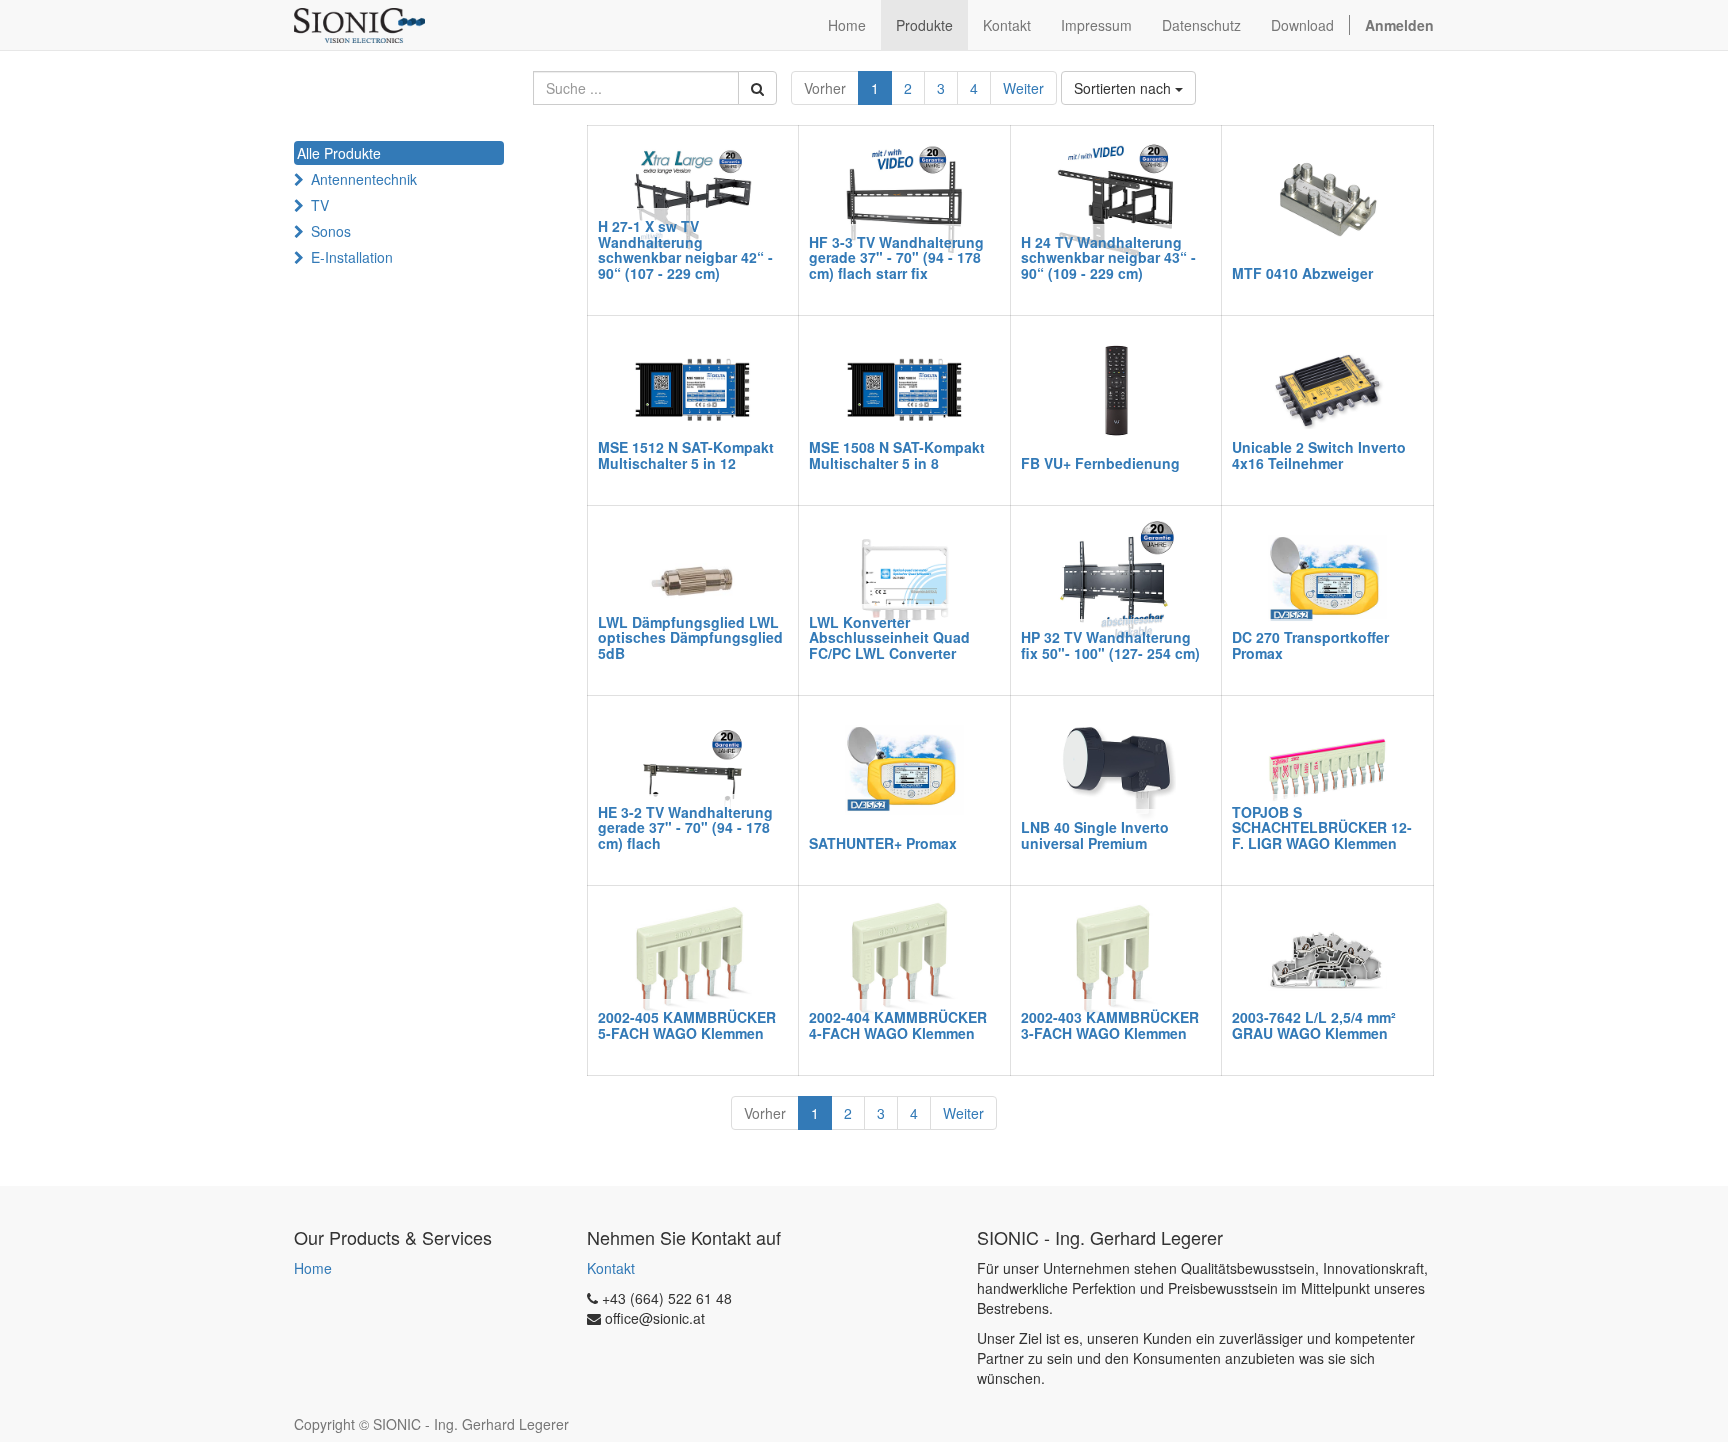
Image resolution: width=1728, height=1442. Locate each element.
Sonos (331, 231)
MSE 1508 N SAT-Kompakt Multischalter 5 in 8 (897, 454)
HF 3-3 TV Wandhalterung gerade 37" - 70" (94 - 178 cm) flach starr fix (896, 257)
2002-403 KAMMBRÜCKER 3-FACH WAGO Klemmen (1110, 1024)
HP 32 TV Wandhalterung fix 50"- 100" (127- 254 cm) (1110, 644)
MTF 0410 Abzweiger (1302, 273)
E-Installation (352, 257)
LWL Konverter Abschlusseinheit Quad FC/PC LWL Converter (889, 637)
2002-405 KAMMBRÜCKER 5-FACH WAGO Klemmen (687, 1024)
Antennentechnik (364, 179)
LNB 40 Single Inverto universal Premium (1095, 834)
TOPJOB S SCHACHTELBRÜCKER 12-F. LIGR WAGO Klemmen (1322, 827)
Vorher (825, 88)
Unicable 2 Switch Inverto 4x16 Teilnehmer (1319, 454)
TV (320, 205)
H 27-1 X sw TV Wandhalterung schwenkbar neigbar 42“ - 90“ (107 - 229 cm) (685, 249)
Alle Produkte (339, 153)
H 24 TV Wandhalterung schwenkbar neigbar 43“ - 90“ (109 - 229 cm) (1108, 257)
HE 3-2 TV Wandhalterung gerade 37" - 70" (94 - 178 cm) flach (685, 827)
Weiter (1023, 88)
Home (313, 1268)
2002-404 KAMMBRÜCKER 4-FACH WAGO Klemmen (898, 1024)
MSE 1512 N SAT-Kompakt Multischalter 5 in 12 (686, 454)
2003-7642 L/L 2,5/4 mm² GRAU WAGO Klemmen (1314, 1024)
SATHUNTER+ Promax (883, 843)
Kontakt (611, 1268)
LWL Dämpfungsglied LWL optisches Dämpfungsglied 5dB (690, 637)
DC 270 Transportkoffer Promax (1310, 644)
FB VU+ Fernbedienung (1100, 463)
